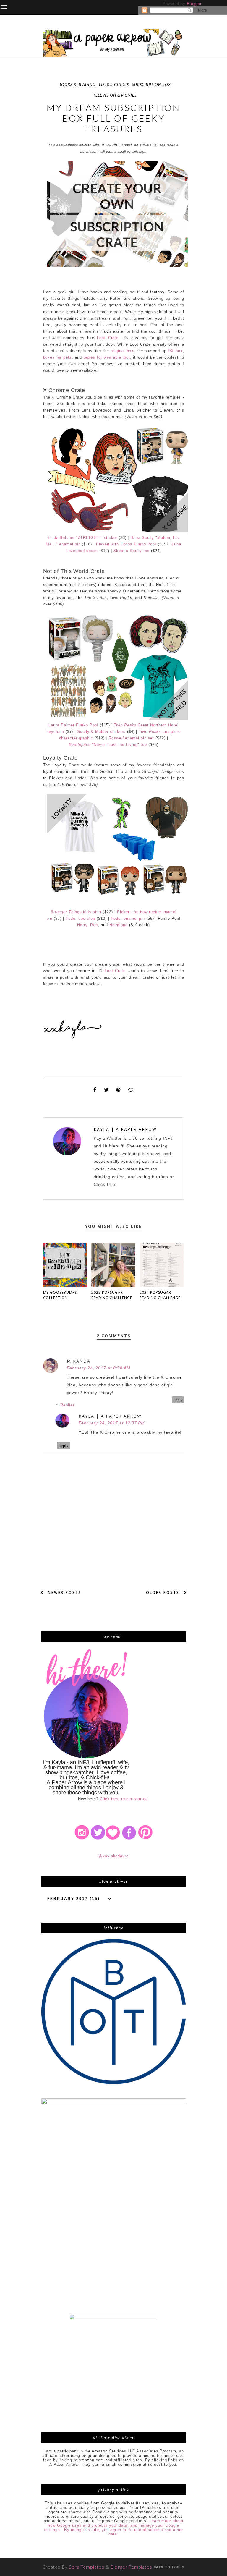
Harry (82, 925)
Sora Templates (87, 2567)
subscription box (151, 85)
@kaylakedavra (113, 1856)
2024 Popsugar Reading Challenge (160, 1295)
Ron (94, 925)
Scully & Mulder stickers (101, 732)
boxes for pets (57, 357)
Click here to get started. (125, 1799)
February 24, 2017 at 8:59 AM (99, 1368)
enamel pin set (131, 738)
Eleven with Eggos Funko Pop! (126, 544)
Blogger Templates (132, 2567)
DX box (175, 351)
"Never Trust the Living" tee (108, 745)
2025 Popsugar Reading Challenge (112, 1295)
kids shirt (76, 912)
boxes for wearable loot (107, 357)
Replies (68, 1405)
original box (122, 351)
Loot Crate (108, 338)
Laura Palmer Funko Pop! (73, 725)
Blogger (194, 4)
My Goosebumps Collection (60, 1295)
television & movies (115, 95)
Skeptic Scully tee (132, 551)
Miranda (79, 1361)
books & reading (77, 85)
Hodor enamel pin (128, 918)
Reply (178, 1400)
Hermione (119, 925)
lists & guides (114, 85)
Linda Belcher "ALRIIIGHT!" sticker (83, 538)
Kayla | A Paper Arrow (125, 1129)
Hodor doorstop (81, 918)
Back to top (167, 2567)
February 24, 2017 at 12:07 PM (112, 1423)
